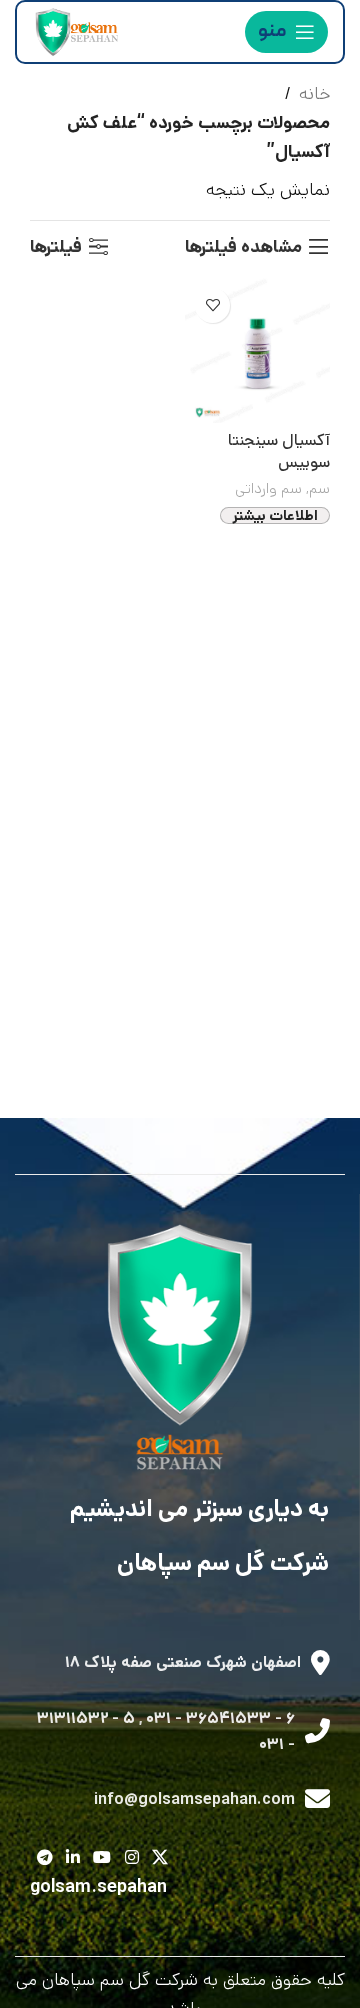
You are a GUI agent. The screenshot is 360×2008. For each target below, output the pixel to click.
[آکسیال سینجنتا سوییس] (257, 350)
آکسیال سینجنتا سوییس (279, 452)
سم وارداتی (268, 489)
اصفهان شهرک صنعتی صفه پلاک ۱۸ (183, 1662)
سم (319, 489)
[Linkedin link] (72, 1859)
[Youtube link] (102, 1859)
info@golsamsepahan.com (194, 1799)
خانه (314, 94)
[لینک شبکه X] (159, 1859)
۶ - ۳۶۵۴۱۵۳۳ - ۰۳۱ (220, 1718)
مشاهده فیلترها (243, 247)
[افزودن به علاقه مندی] (212, 305)
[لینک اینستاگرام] (131, 1859)
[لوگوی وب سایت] (75, 32)
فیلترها (56, 247)
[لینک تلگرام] (44, 1859)
